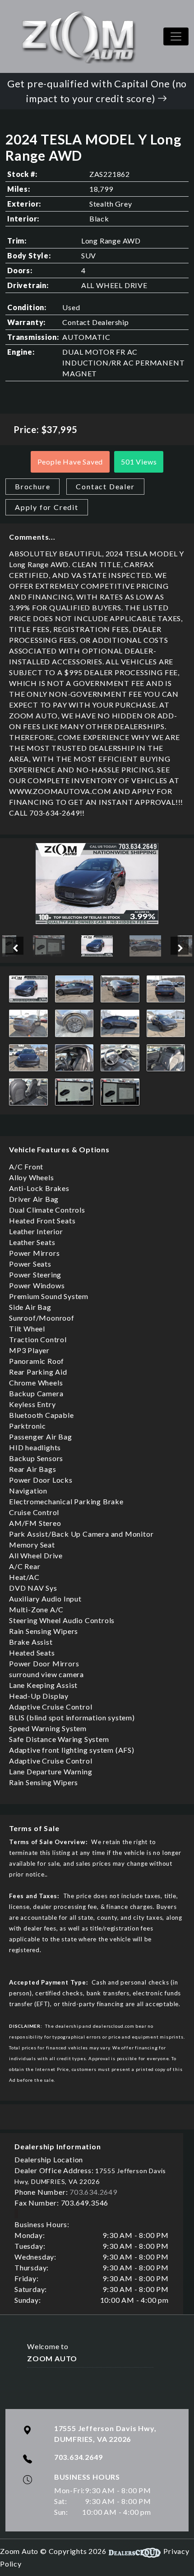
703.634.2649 (93, 2192)
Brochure (32, 486)
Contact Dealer (105, 486)
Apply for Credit (47, 507)
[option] (97, 884)
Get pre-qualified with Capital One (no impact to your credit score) (97, 91)
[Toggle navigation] (176, 36)
